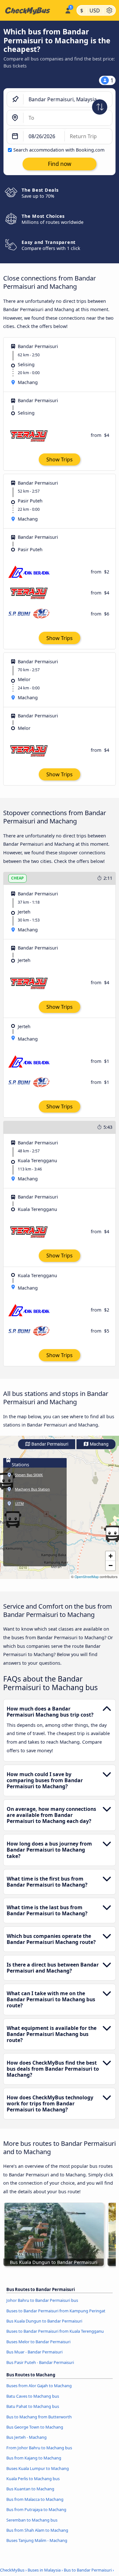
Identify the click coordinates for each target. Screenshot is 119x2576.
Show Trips (60, 459)
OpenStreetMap (87, 1577)
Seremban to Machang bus (32, 2520)
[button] (110, 1556)
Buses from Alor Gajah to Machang (39, 2386)
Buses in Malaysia (44, 2570)
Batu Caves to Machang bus (33, 2396)
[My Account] (68, 10)
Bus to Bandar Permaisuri (88, 2570)
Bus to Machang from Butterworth (39, 2417)
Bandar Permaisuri (49, 1444)
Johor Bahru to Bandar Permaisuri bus (42, 2300)
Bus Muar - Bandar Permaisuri (34, 2352)
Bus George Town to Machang (35, 2427)
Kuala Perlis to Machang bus (33, 2479)
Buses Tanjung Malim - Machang (37, 2540)
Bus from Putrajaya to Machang (36, 2509)
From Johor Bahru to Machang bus (39, 2448)
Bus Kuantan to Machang (30, 2489)
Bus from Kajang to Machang (34, 2458)
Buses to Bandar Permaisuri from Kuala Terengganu (55, 2331)
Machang (99, 1444)
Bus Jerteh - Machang (26, 2437)
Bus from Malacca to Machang (35, 2499)
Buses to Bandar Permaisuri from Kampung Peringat (56, 2311)
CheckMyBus (12, 2570)
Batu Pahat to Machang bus (33, 2406)
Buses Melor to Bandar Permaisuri (38, 2342)
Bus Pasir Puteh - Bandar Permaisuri (40, 2362)
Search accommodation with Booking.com (59, 150)
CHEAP (17, 878)
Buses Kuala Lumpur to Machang (38, 2468)
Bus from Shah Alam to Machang (37, 2530)
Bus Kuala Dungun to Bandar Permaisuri (44, 2321)
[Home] (31, 11)
